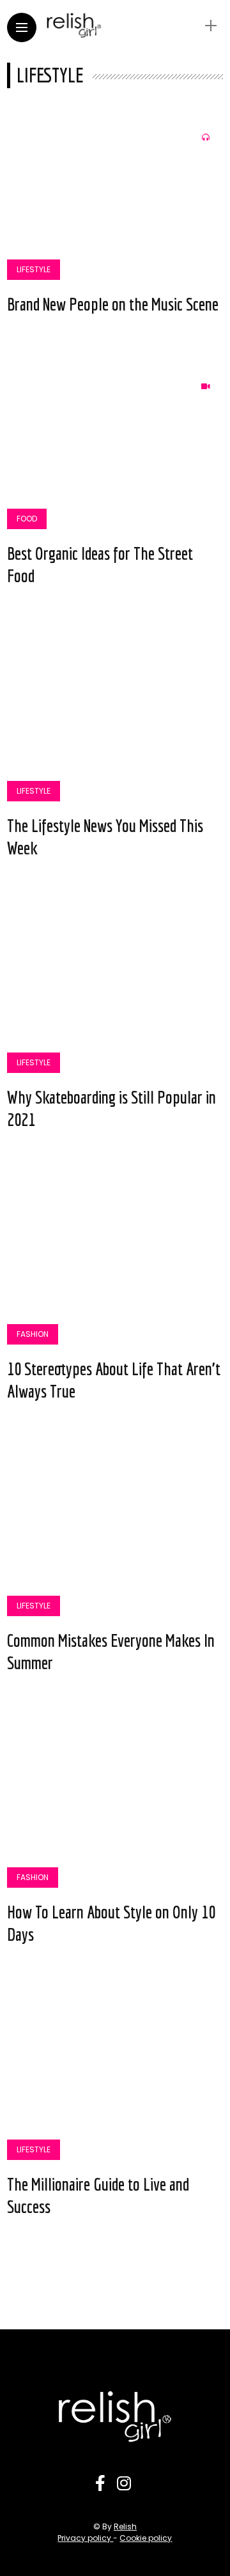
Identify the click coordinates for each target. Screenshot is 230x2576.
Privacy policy (85, 2538)
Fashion (33, 1334)
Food (27, 519)
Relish (125, 2526)
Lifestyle (34, 269)
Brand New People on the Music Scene (113, 304)
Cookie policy (146, 2538)
